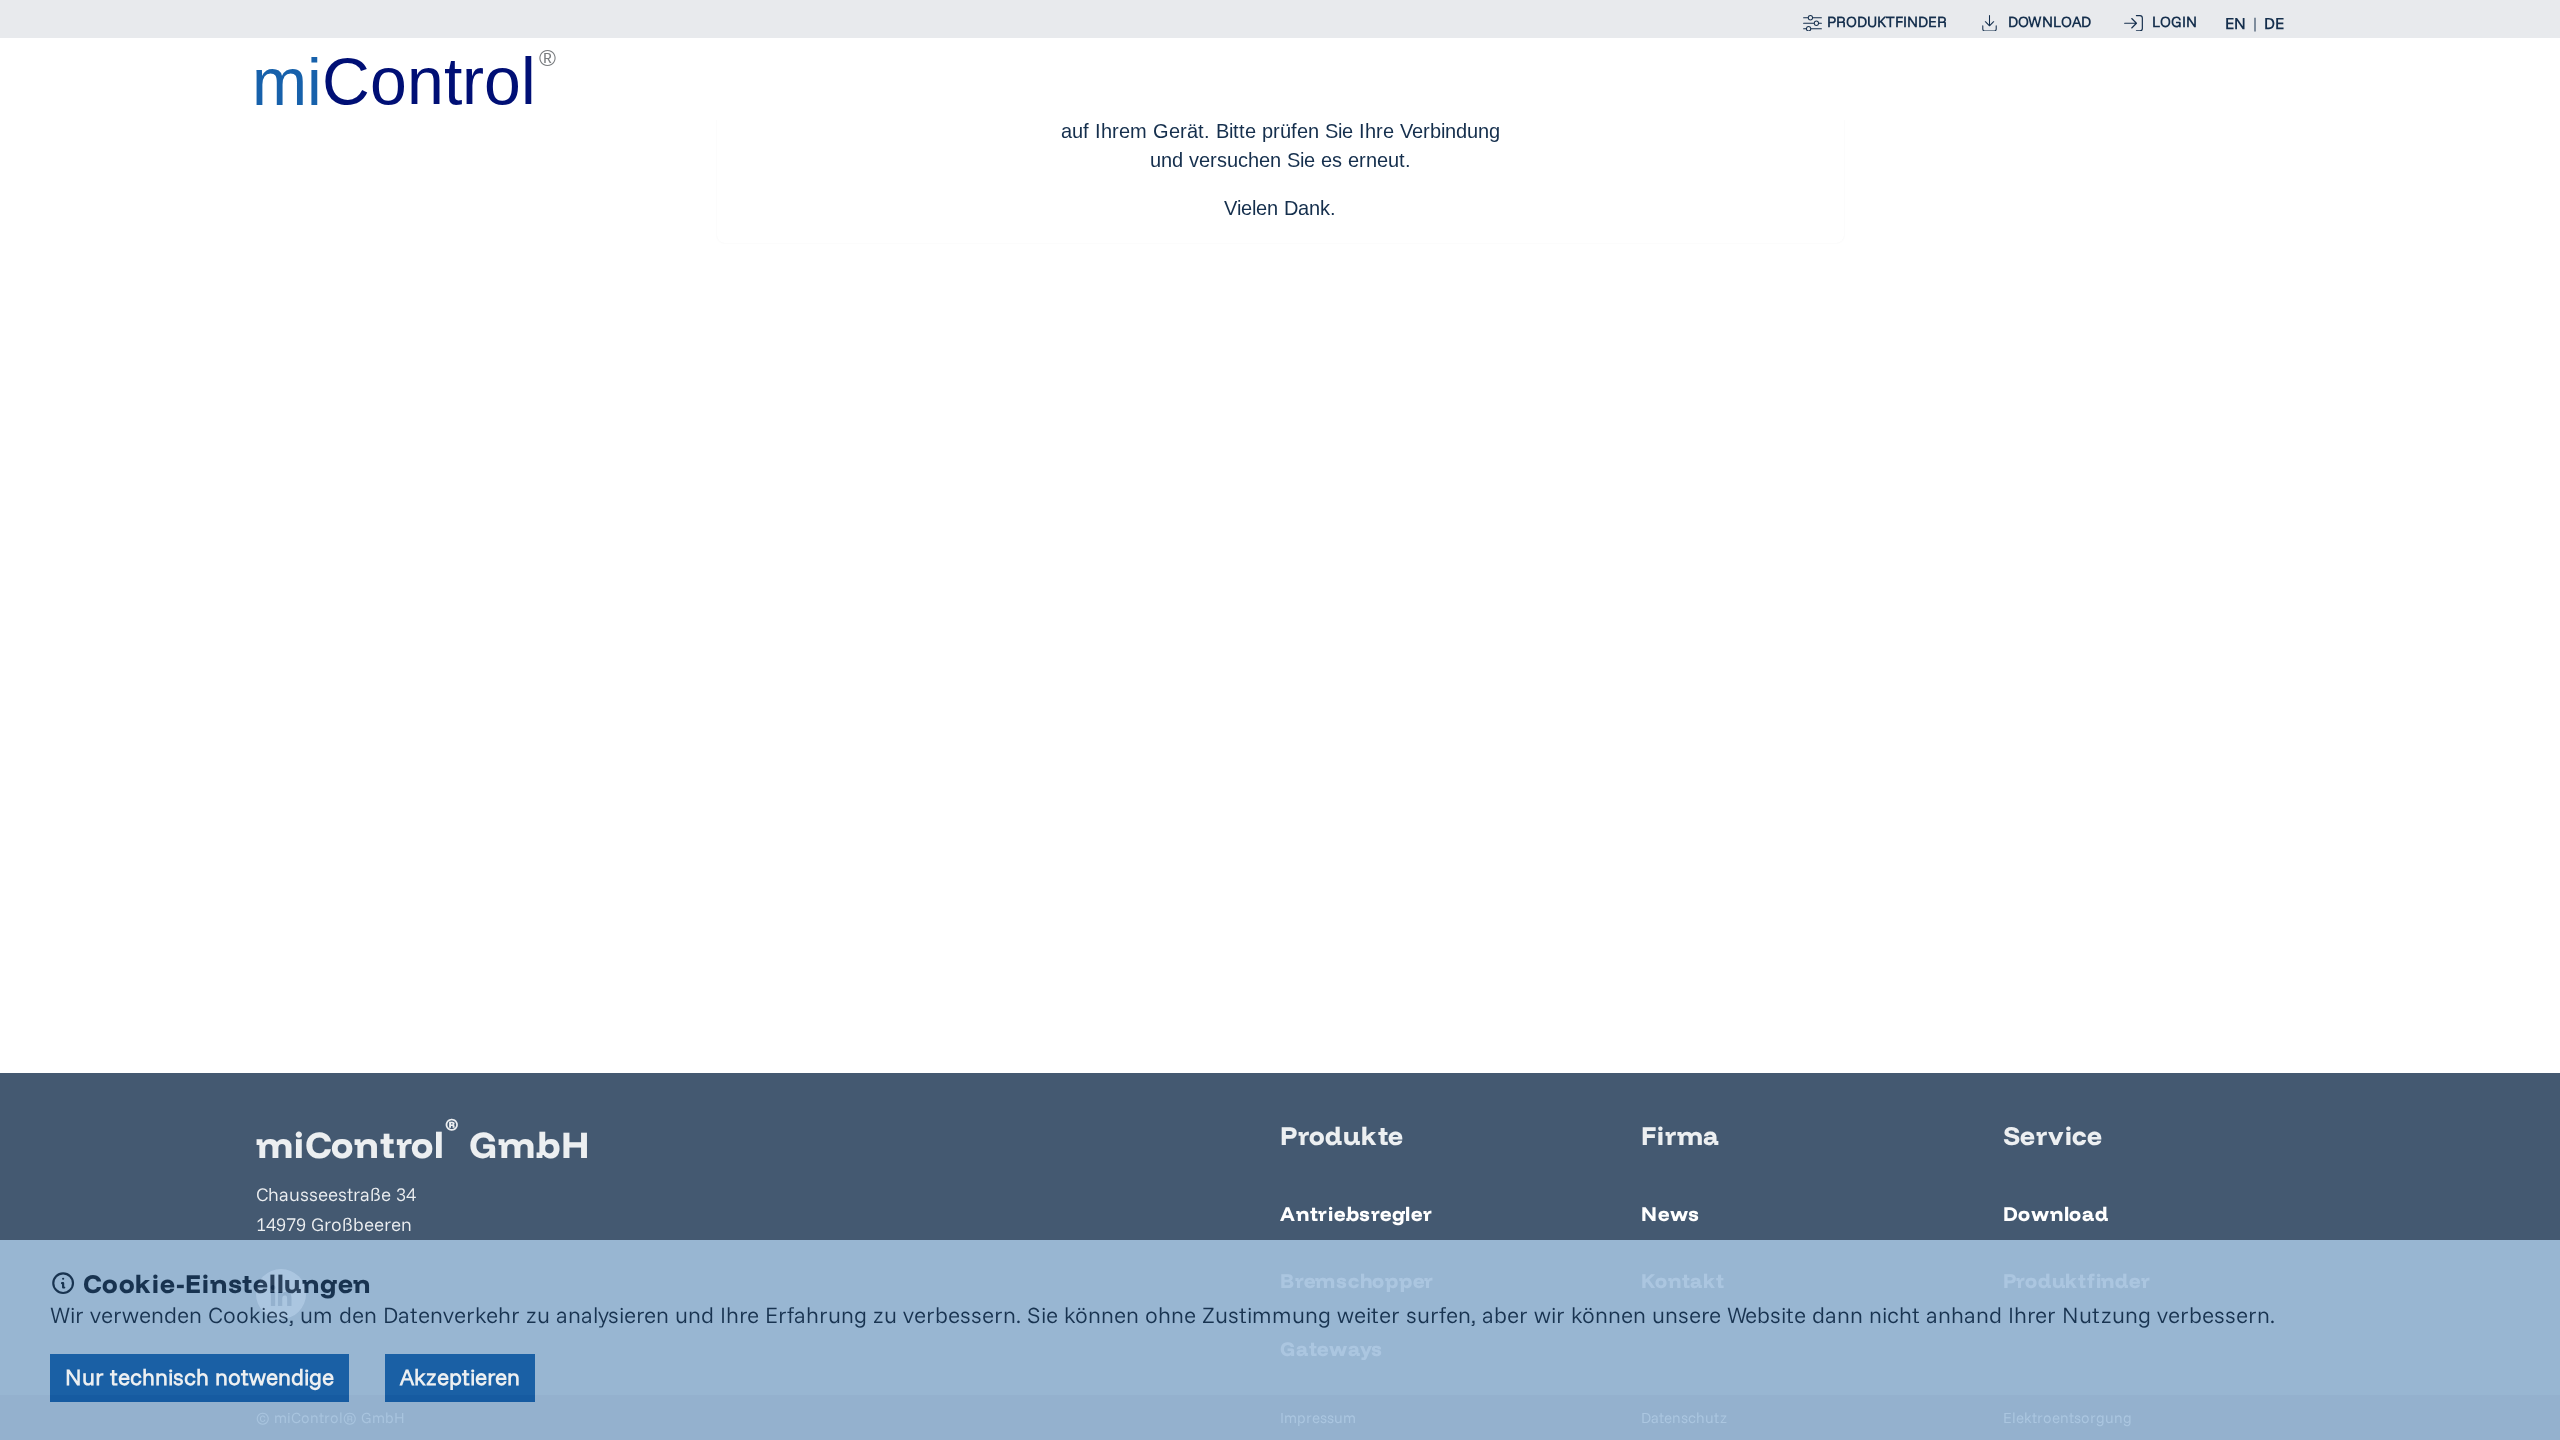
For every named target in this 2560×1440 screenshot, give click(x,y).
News (1670, 1213)
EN (2235, 23)
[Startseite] (406, 77)
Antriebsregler (1356, 1213)
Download (2056, 1213)
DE (2274, 23)
